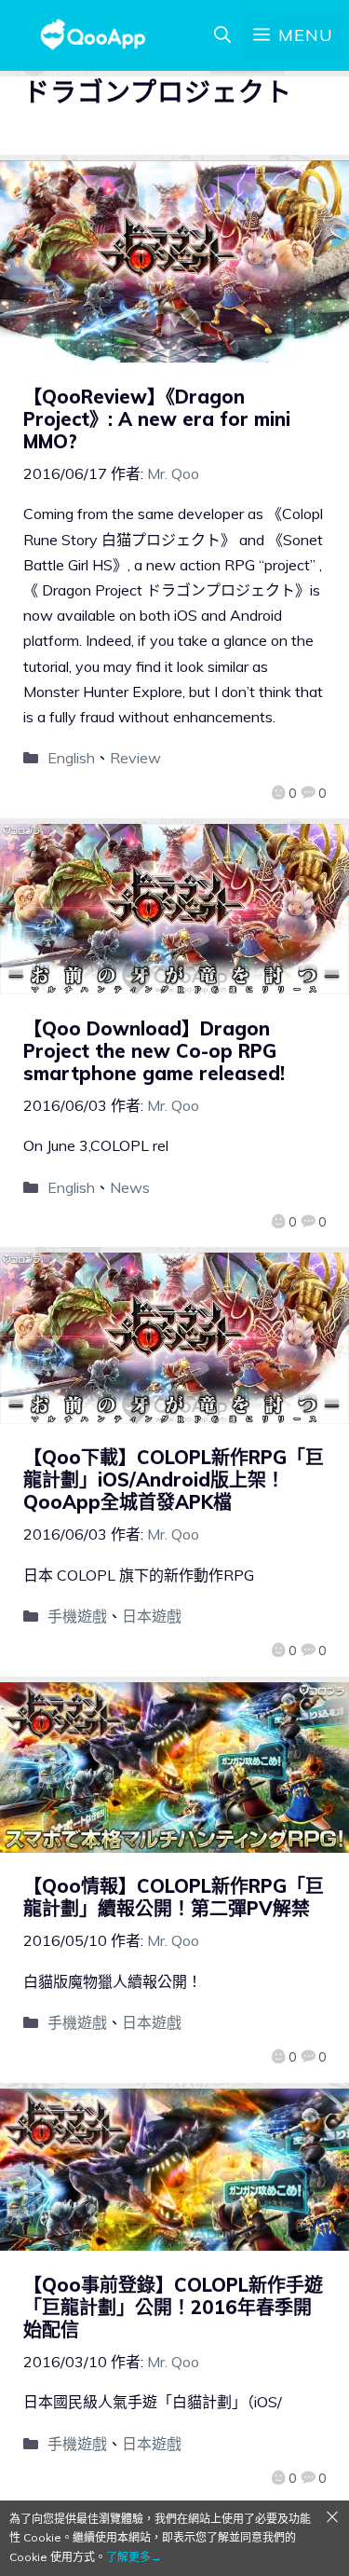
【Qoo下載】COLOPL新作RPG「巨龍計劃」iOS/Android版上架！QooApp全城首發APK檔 (174, 1480)
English (71, 758)
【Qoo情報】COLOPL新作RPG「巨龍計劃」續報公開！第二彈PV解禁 (174, 1897)
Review (135, 758)
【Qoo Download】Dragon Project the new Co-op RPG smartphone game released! (154, 1051)
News (130, 1187)
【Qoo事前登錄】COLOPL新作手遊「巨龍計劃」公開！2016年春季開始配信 (173, 2307)
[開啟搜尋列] (222, 35)
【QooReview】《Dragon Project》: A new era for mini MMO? (157, 419)
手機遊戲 (77, 1616)
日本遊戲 (152, 1616)
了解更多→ (134, 2557)
